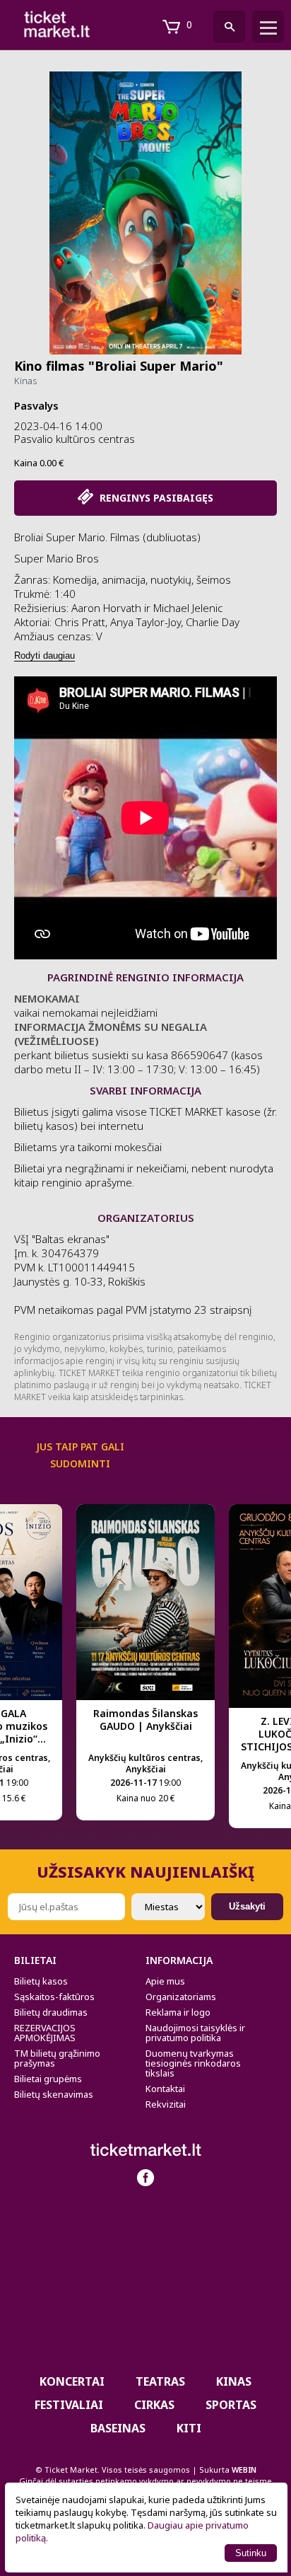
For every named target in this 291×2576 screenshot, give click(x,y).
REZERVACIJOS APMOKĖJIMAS (45, 2033)
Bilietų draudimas (51, 2012)
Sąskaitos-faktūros (54, 1997)
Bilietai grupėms (48, 2079)
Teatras (160, 2381)
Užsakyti (247, 1906)
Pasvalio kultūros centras (75, 439)
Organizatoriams (181, 1997)
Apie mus (165, 1981)
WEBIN (244, 2470)
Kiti (189, 2428)
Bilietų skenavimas (54, 2094)
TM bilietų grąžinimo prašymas (57, 2058)
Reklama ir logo (178, 2012)
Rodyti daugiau (44, 655)
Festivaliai (69, 2405)
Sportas (231, 2405)
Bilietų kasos (41, 1981)
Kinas (25, 381)
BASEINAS (118, 2428)
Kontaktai (165, 2089)
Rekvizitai (166, 2104)
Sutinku (251, 2553)
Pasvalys (36, 405)
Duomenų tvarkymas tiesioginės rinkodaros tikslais (193, 2063)
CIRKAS (154, 2405)
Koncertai (72, 2381)
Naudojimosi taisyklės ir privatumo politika (195, 2033)
